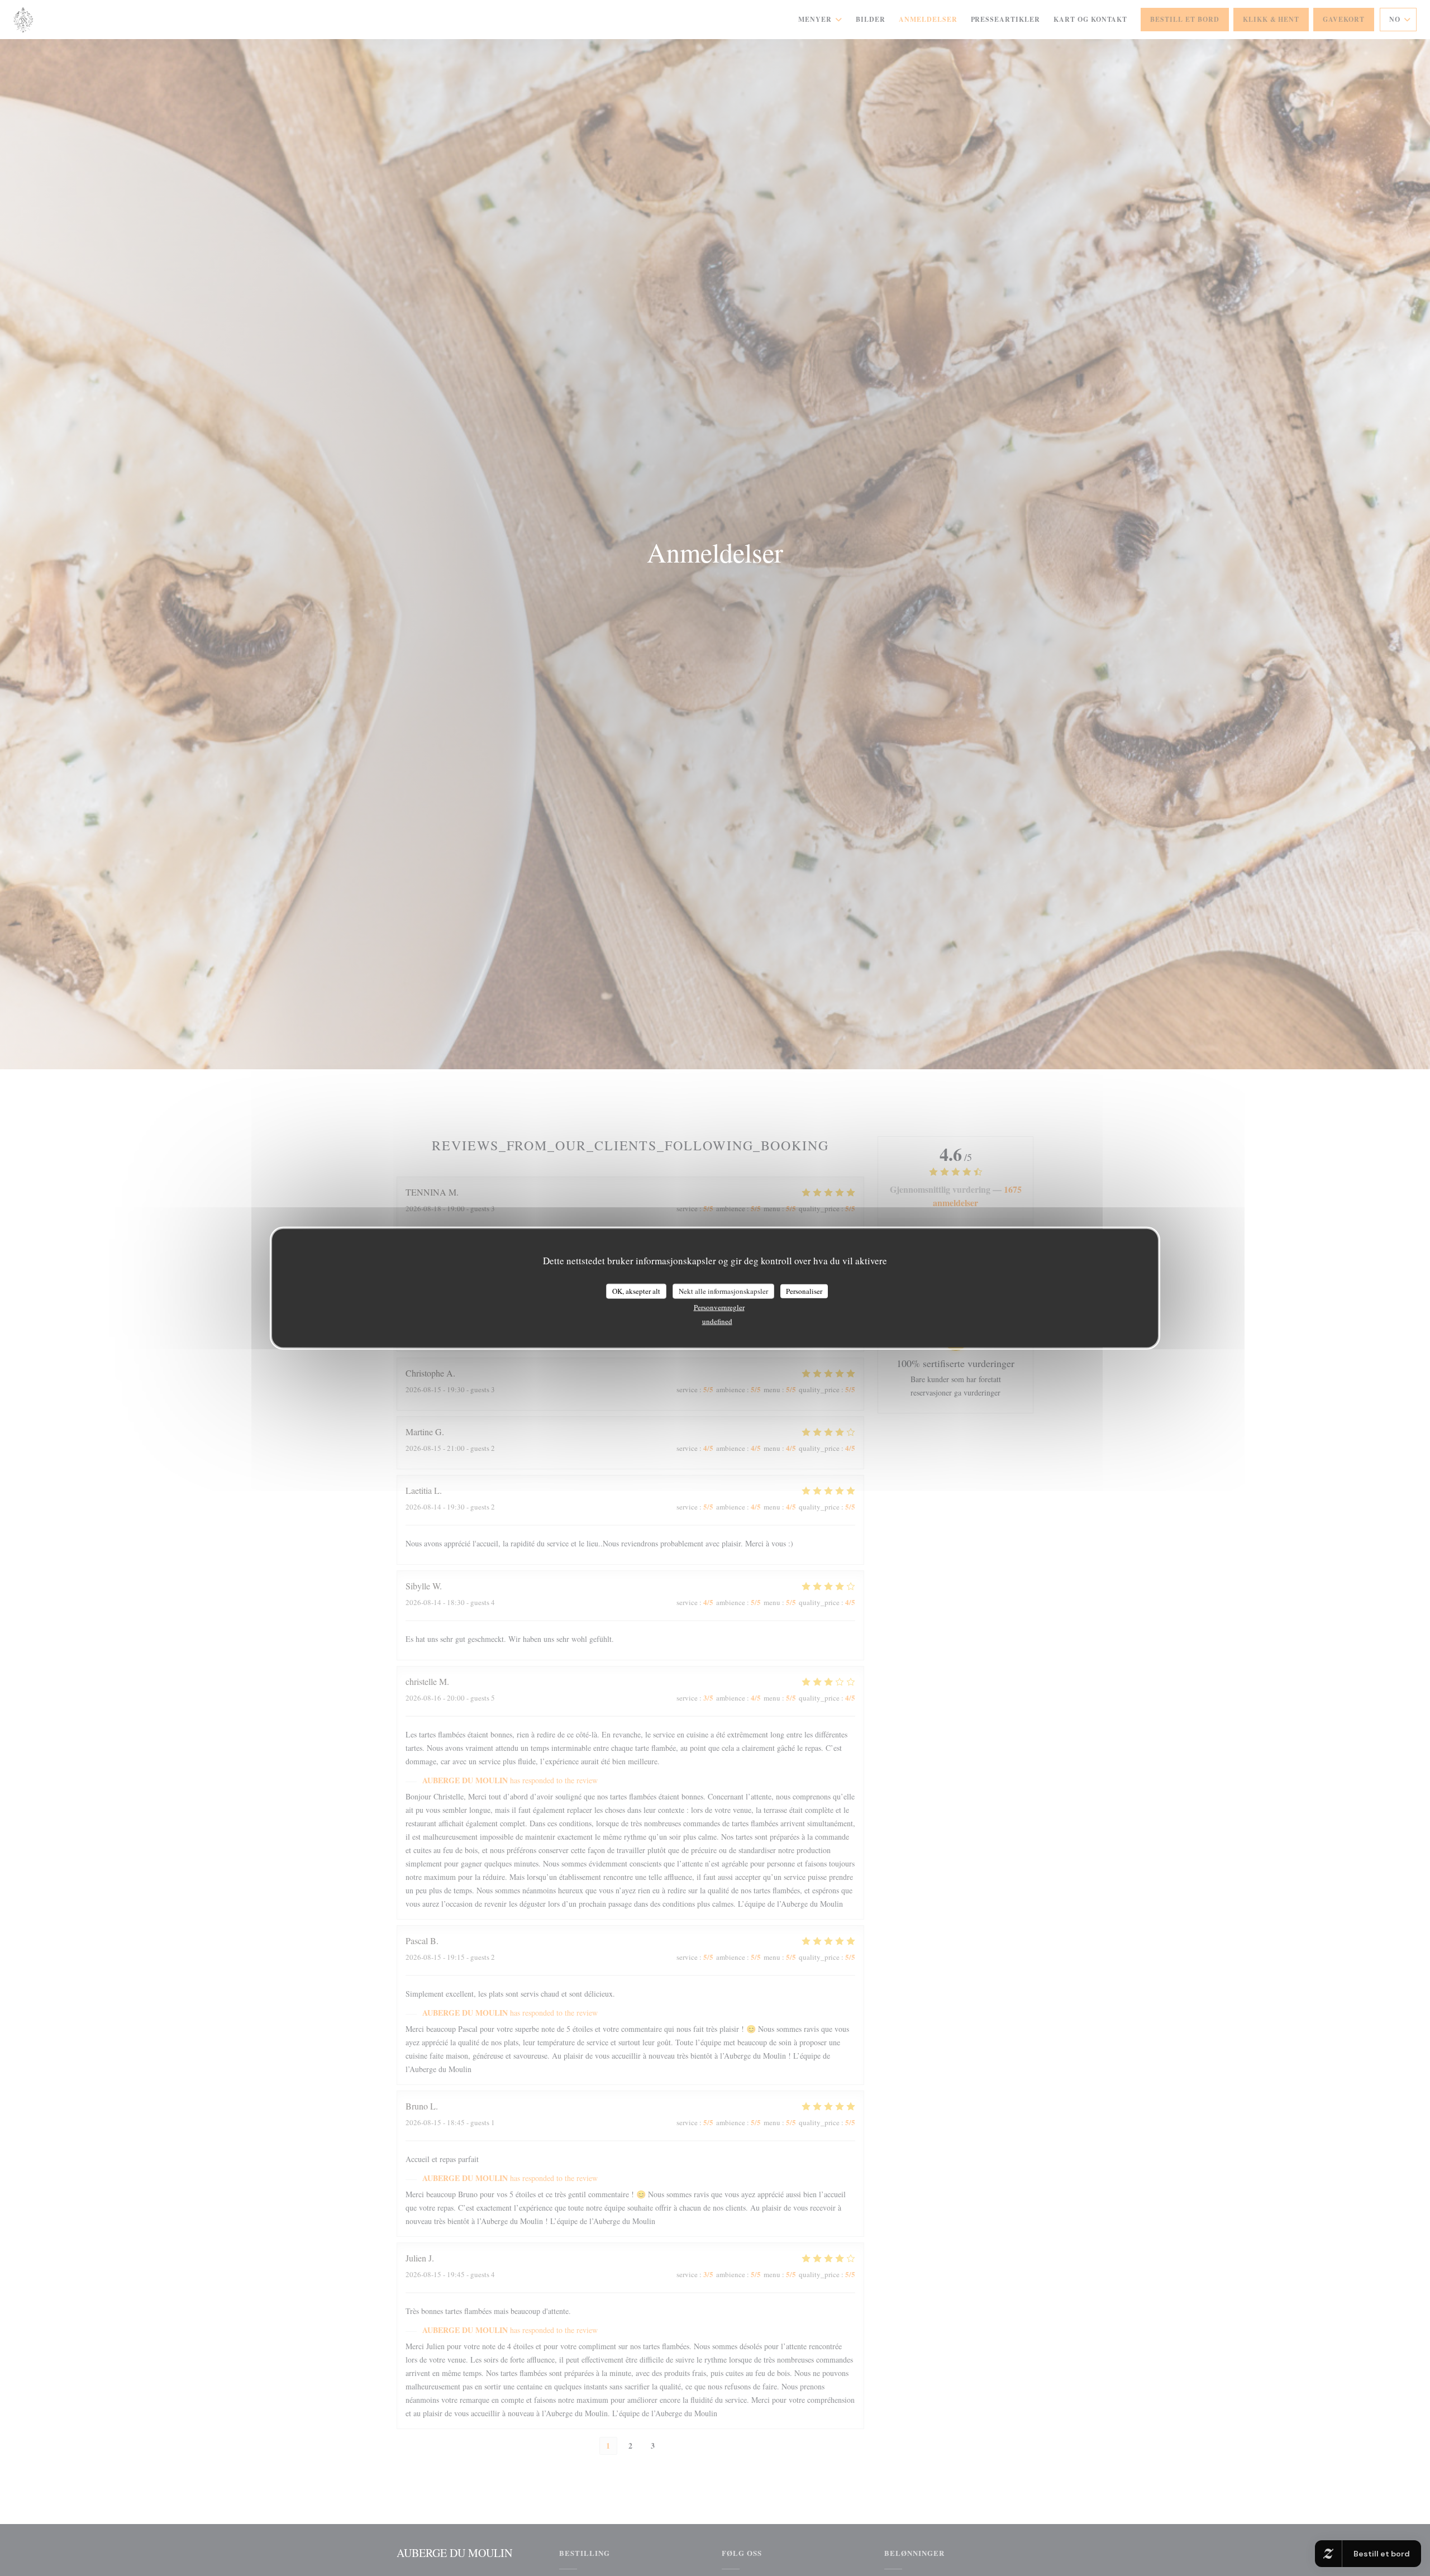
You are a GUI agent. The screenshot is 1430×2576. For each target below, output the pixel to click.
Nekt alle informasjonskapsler (723, 1291)
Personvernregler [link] (719, 1307)
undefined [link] (717, 1321)
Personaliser (804, 1291)
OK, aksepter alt (636, 1291)
